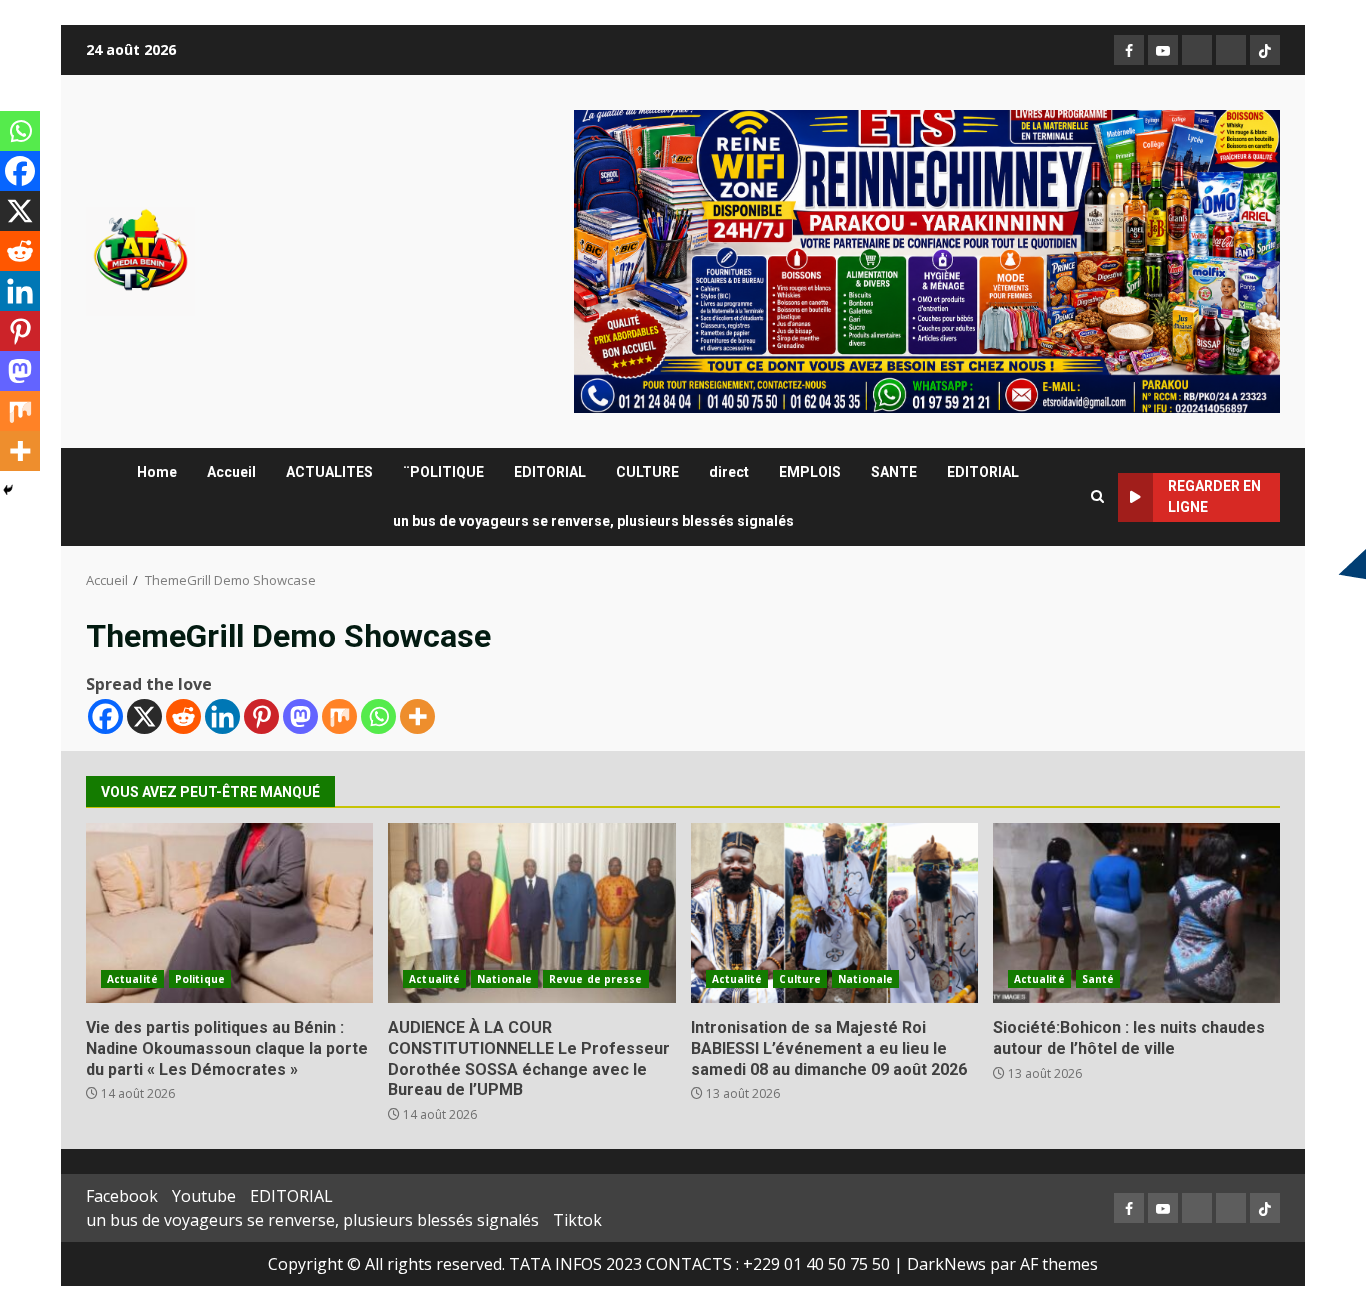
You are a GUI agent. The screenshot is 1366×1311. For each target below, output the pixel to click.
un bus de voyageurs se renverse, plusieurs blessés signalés (593, 521)
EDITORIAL (550, 472)
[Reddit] (183, 716)
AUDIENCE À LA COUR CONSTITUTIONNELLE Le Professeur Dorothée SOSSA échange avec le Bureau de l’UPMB (531, 913)
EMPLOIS (810, 472)
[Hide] (8, 490)
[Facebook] (105, 716)
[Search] (1097, 497)
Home (157, 472)
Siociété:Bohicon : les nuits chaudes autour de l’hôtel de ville (1136, 913)
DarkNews (946, 1264)
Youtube (204, 1196)
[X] (144, 716)
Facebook (122, 1196)
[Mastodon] (300, 716)
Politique (200, 979)
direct (729, 472)
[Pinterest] (261, 716)
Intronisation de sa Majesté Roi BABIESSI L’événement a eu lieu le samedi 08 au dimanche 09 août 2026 (834, 913)
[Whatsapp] (378, 716)
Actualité (132, 979)
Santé (1098, 979)
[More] (417, 716)
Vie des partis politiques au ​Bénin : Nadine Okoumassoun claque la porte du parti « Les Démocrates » (229, 913)
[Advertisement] (927, 260)
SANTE (894, 472)
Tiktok (577, 1220)
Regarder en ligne (1214, 496)
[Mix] (339, 716)
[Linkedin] (222, 716)
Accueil (231, 472)
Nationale (504, 979)
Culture (800, 979)
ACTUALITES (329, 472)
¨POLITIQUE (443, 472)
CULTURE (647, 472)
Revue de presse (596, 979)
